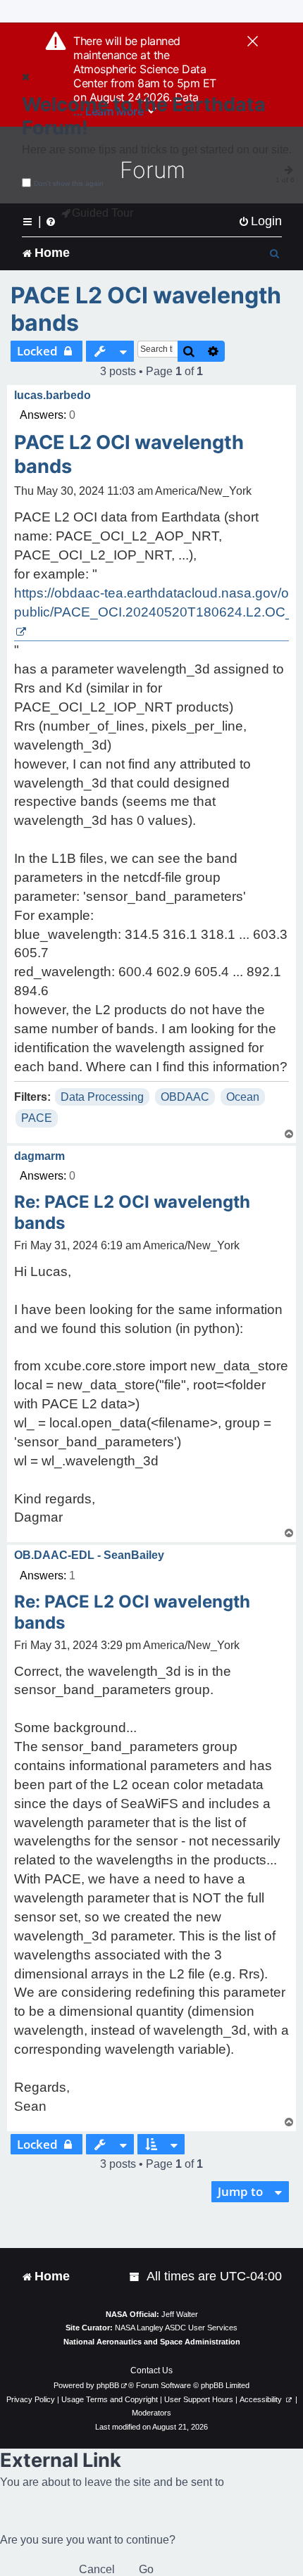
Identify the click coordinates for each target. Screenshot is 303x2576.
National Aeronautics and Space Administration (152, 2342)
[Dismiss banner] (253, 42)
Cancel (97, 2569)
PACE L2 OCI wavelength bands (146, 309)
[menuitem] (260, 221)
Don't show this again (69, 183)
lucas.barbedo (52, 395)
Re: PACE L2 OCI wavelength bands (132, 1212)
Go (146, 2569)
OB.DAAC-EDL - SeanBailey (89, 1555)
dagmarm (39, 1156)
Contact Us (151, 2370)
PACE (37, 1118)
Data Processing (102, 1097)
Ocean (243, 1097)
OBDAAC (185, 1097)
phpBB (108, 2385)
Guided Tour (103, 213)
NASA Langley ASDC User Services (176, 2328)
